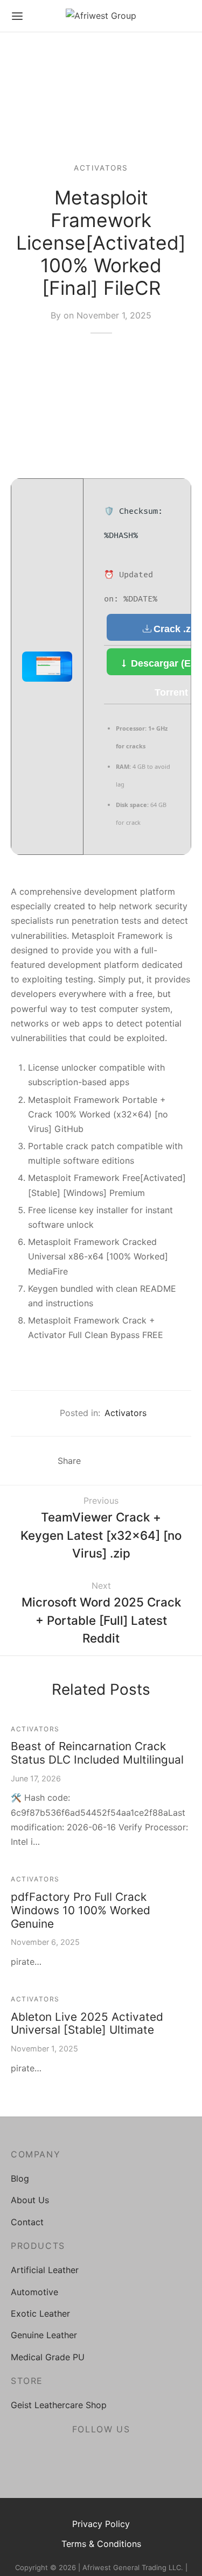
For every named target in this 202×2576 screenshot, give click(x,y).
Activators (101, 168)
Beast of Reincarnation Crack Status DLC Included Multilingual (97, 1753)
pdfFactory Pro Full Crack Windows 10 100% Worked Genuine (81, 1910)
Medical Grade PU (48, 2357)
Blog (20, 2178)
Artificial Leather (45, 2270)
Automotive (34, 2292)
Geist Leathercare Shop (59, 2405)
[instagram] (101, 2455)
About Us (30, 2200)
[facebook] (76, 2455)
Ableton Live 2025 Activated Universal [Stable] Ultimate (87, 2023)
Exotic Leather (40, 2313)
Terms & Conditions (101, 2544)
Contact (27, 2222)
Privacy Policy (101, 2524)
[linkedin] (126, 2455)
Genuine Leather (44, 2335)
